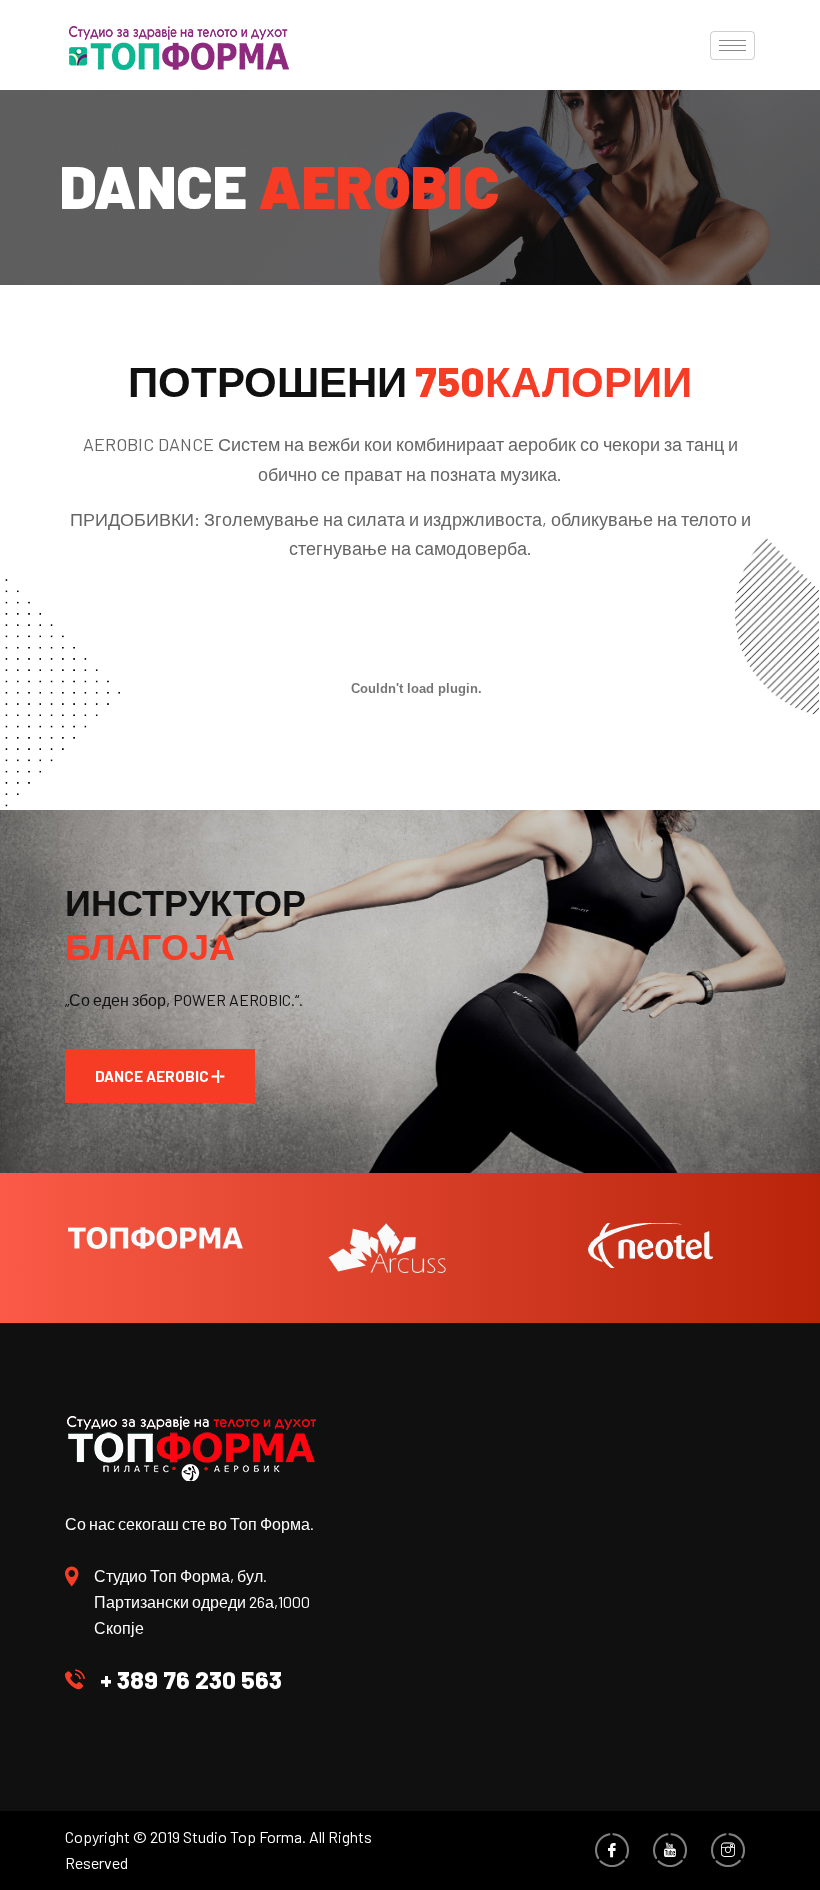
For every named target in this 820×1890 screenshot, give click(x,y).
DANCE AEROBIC (152, 1076)
